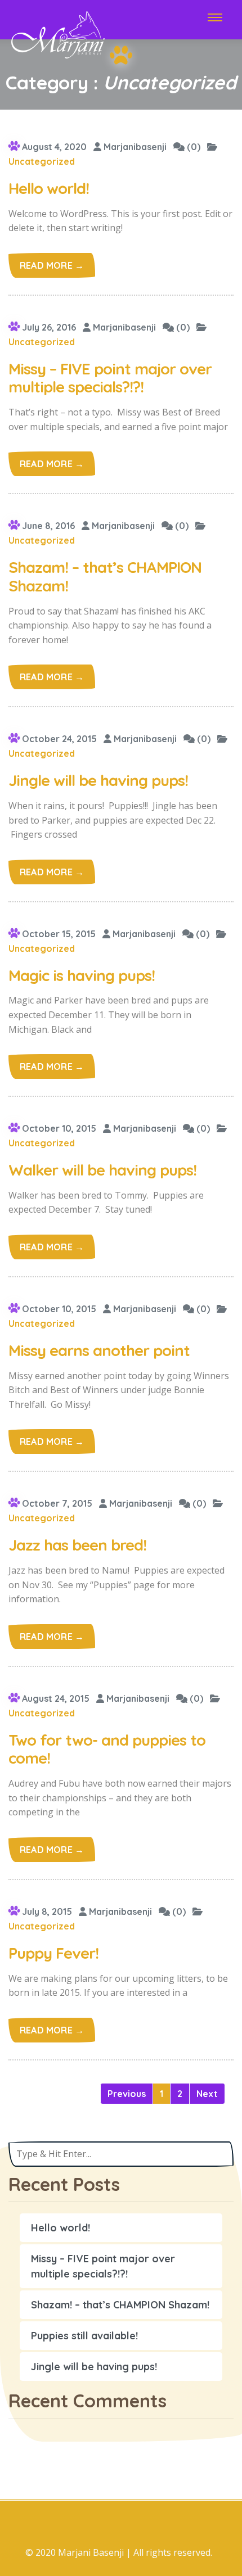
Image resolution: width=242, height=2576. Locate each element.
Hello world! (60, 2228)
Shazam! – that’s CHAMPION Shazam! (120, 2305)
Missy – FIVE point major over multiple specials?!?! (103, 2266)
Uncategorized (42, 161)
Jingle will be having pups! (94, 2367)
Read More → (52, 265)
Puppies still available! (84, 2336)
